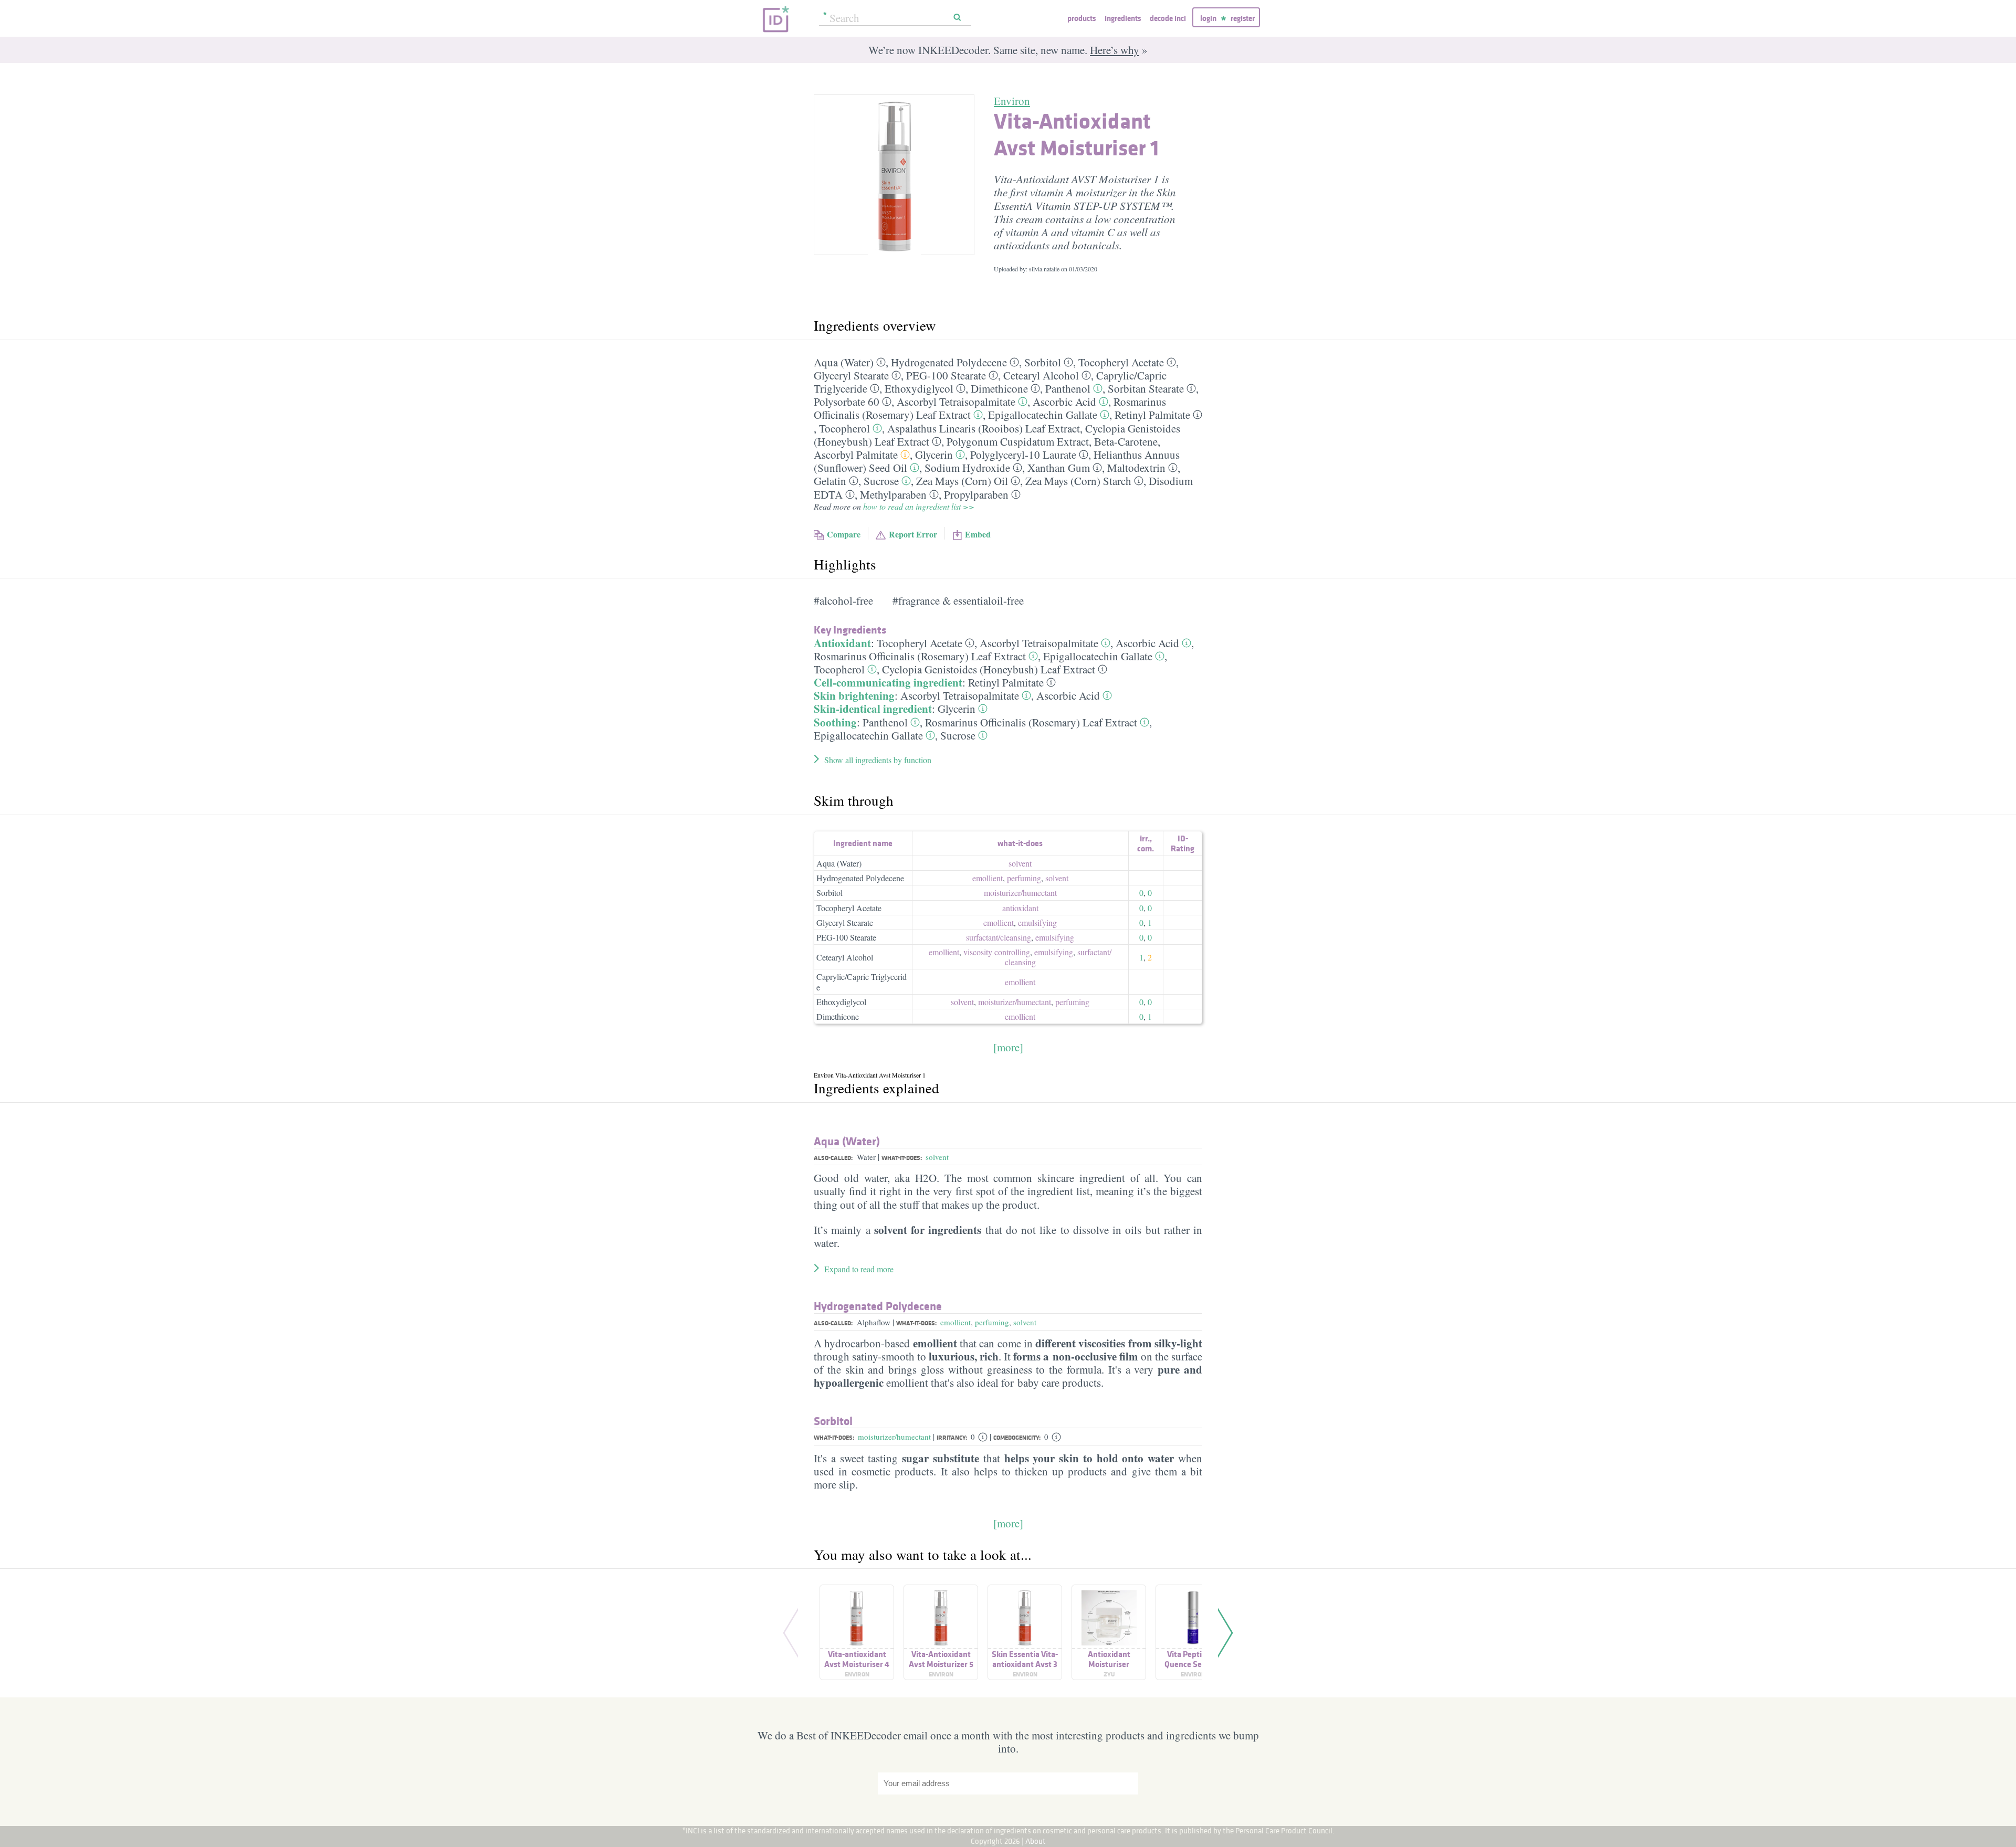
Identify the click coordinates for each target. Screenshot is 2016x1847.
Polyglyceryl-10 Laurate (1023, 455)
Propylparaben (976, 494)
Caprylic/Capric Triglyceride (862, 981)
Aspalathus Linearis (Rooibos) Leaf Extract (984, 428)
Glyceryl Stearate (851, 375)
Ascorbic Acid (1064, 402)
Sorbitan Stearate (1146, 388)
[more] (1008, 1047)
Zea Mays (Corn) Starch (1078, 481)
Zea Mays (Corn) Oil (962, 481)
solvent (1020, 863)
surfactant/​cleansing (999, 937)
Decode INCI (1168, 18)
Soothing (835, 722)
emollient (988, 878)
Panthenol (1068, 388)
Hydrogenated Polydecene (949, 362)
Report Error (913, 534)
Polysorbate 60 (847, 402)
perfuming (1024, 878)
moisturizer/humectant (894, 1437)
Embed (978, 534)
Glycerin (934, 455)
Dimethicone (999, 388)
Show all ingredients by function (878, 760)
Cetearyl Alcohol (1041, 375)
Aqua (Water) (844, 362)
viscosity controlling (997, 952)
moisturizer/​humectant (1020, 893)
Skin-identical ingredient (873, 709)
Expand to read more (859, 1269)
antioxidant (1020, 908)
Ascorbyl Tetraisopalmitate (956, 402)
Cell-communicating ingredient (888, 682)
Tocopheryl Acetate (1121, 362)
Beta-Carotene (1126, 441)
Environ (1012, 101)
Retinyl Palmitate (1152, 415)
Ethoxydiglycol (919, 388)
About (1036, 1841)
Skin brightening (854, 695)
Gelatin (830, 481)
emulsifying (1037, 922)
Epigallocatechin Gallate (1043, 415)
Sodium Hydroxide (967, 468)
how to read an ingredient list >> (919, 506)
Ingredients (1123, 18)
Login (1208, 18)
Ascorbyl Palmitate (856, 455)
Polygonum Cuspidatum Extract (1018, 441)
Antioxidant (842, 643)
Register (1243, 18)
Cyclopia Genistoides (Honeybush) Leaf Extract (989, 669)
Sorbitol (1043, 362)
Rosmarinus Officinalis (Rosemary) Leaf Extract (920, 656)
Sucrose (881, 481)
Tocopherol (844, 428)
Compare (844, 534)
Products (1081, 18)
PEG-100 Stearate (946, 375)
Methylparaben (893, 494)
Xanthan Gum (1059, 468)
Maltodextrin (1136, 468)
